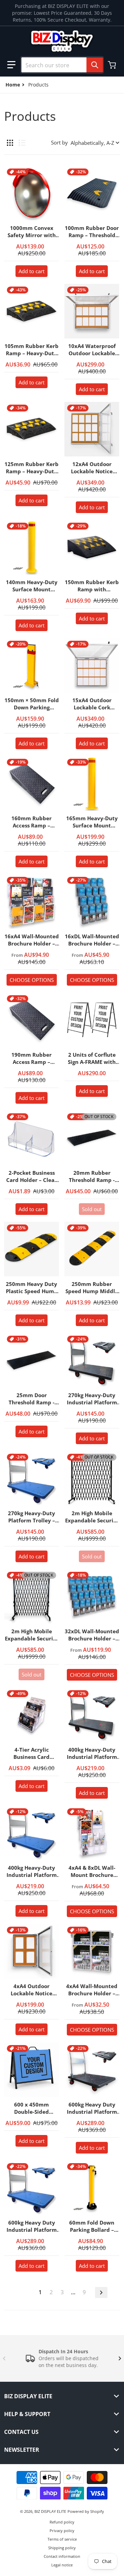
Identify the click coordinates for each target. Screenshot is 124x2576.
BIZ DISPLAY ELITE (50, 2511)
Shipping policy (62, 2548)
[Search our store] (95, 65)
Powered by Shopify (86, 2511)
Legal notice (62, 2565)
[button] (11, 65)
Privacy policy (62, 2531)
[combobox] (62, 65)
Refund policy (62, 2522)
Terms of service (62, 2539)
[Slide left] (4, 2358)
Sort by (59, 142)
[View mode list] (22, 143)
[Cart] (113, 65)
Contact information (62, 2556)
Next (101, 2293)
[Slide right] (120, 2358)
